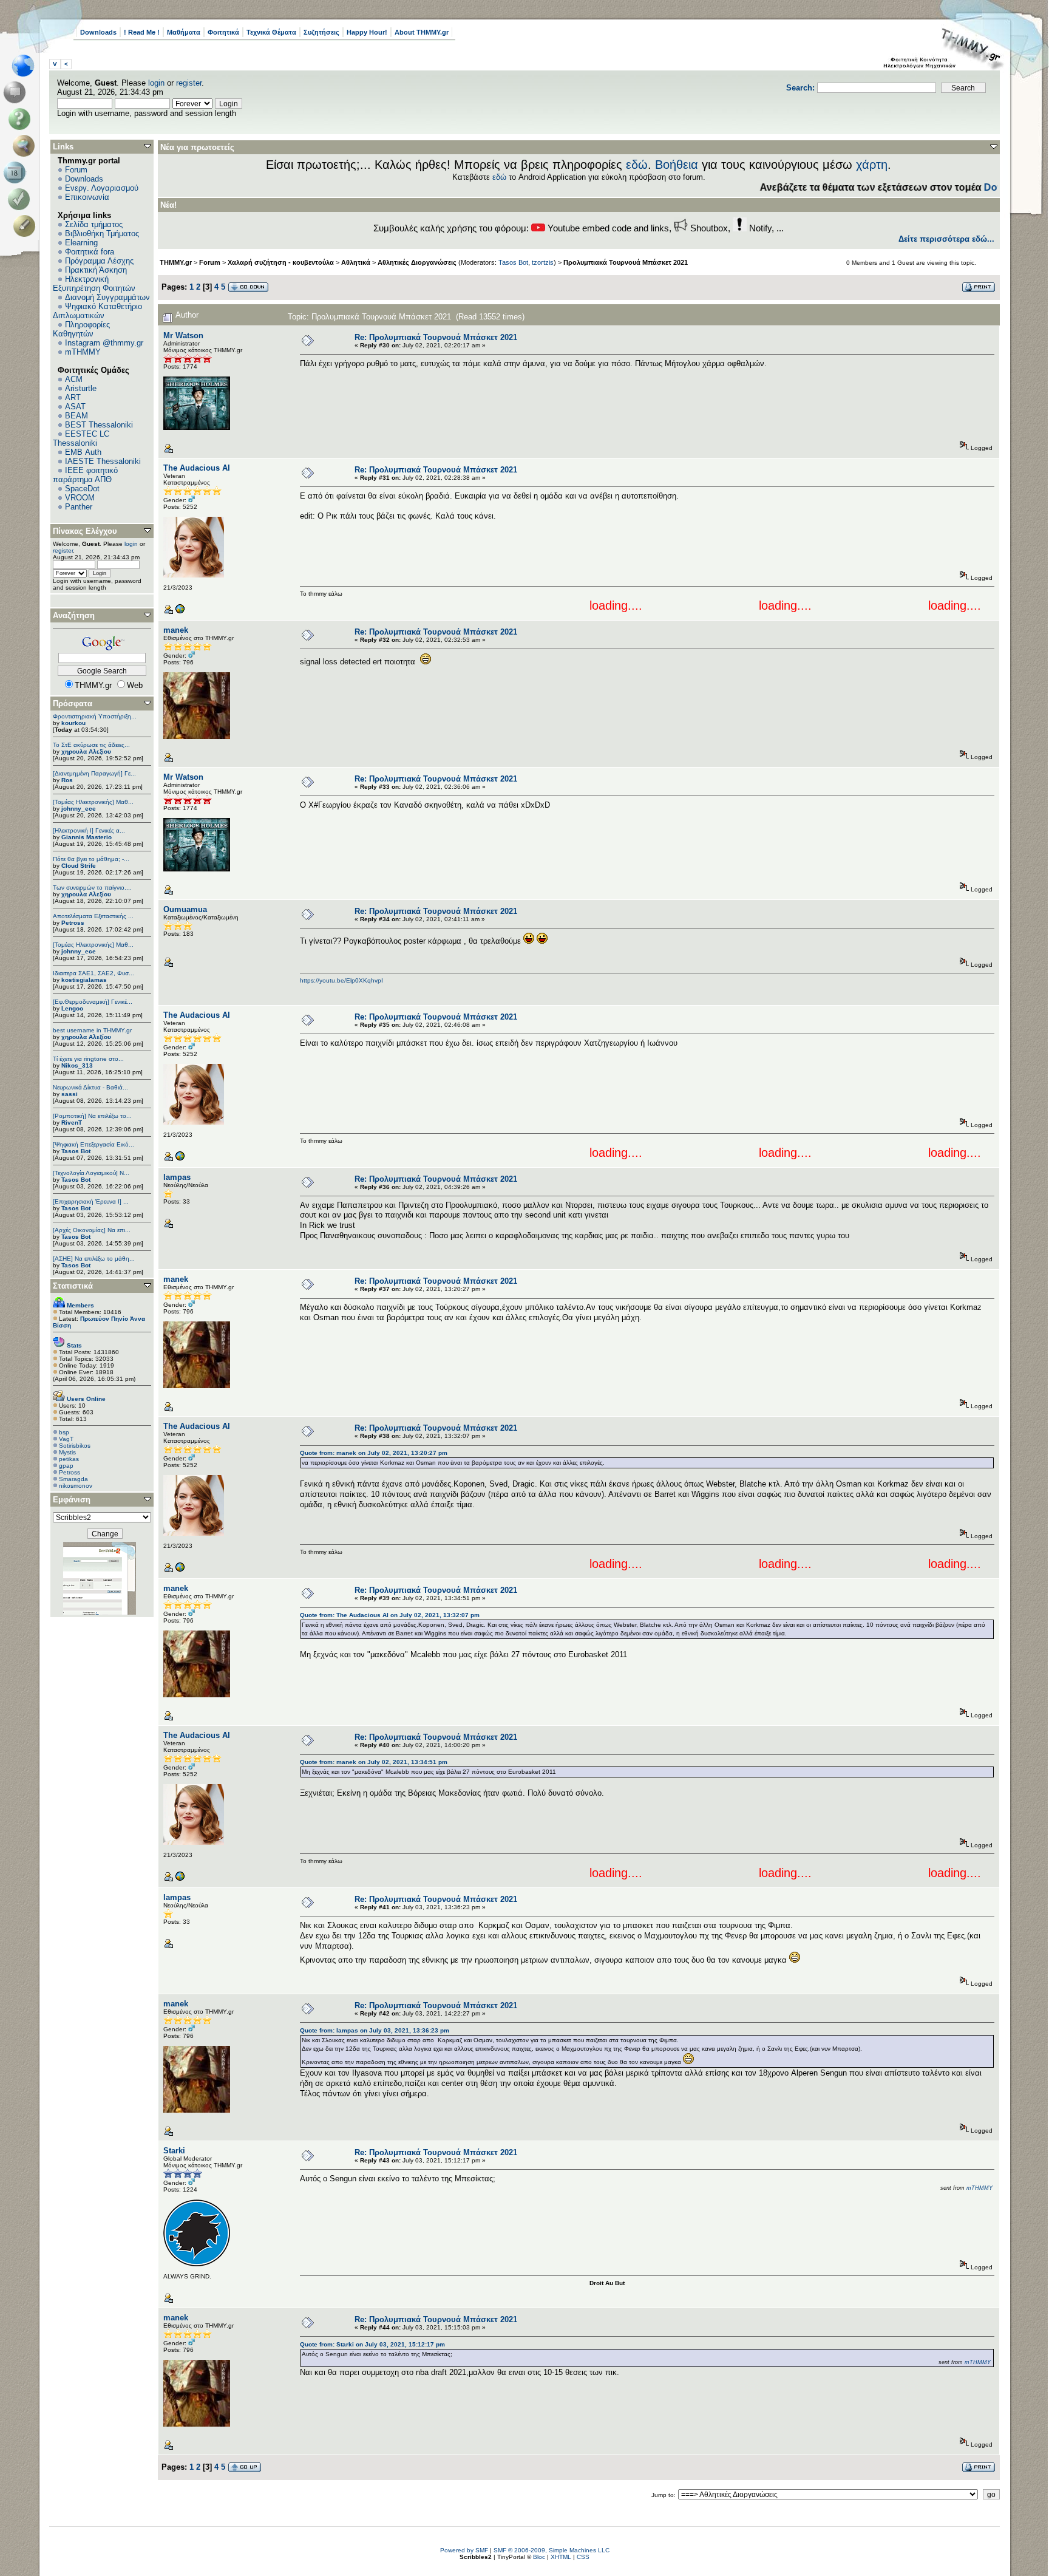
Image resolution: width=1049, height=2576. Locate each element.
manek (176, 630)
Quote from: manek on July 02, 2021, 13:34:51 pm (374, 1762)
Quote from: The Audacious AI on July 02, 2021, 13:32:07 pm (390, 1615)
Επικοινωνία (87, 197)
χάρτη (872, 165)
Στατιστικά (73, 1286)
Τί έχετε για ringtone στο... (88, 1059)
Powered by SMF (464, 2550)
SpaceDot (82, 489)
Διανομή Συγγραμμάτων (107, 297)
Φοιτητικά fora (90, 252)
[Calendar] (17, 172)
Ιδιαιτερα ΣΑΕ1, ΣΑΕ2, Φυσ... (93, 973)
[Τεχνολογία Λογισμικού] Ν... (91, 1173)
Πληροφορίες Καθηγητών (81, 329)
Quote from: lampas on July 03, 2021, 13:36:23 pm (375, 2030)
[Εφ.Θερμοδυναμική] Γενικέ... (93, 1002)
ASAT (75, 407)
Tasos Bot (76, 1151)
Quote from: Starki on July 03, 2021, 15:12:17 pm (372, 2344)
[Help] (22, 119)
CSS (583, 2557)
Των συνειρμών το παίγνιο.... (92, 888)
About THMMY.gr (422, 32)
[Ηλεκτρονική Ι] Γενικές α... (89, 830)
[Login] (22, 199)
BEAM (76, 416)
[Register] (26, 226)
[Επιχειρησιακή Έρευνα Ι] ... (91, 1201)
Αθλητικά (356, 262)
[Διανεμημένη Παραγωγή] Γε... (94, 773)
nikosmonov (76, 1486)
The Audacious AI (197, 468)
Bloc (539, 2557)
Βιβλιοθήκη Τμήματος (102, 233)
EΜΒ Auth (83, 452)
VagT (66, 1439)
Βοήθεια (677, 165)
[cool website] (180, 612)
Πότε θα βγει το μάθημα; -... (91, 859)
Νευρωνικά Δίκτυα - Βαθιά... (90, 1087)
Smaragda (73, 1479)
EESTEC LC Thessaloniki (81, 438)
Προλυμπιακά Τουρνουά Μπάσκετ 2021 (626, 262)
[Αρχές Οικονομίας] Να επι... (92, 1230)
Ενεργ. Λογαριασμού (102, 188)
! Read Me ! (142, 32)
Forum (76, 170)
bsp (64, 1432)
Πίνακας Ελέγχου (85, 531)
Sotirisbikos (75, 1446)
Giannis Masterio (87, 837)
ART (73, 397)
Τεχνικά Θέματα (271, 32)
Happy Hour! (367, 32)
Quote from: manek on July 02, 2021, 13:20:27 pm (374, 1453)
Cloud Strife (79, 866)
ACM (74, 379)
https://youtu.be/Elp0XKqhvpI (341, 980)
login (156, 83)
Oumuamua (185, 909)
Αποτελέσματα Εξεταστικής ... (93, 916)
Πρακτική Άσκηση (96, 270)
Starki (174, 2151)
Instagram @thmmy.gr (104, 343)
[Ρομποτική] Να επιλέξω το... (92, 1116)
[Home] (26, 66)
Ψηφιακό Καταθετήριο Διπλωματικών (97, 311)
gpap (66, 1466)
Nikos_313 (77, 1065)
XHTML (561, 2557)
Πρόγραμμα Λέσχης (99, 261)
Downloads (98, 32)
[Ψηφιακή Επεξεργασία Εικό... (93, 1144)
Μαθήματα (184, 32)
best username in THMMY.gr (92, 1030)
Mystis (67, 1452)
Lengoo (72, 1008)
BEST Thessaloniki (99, 425)
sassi (70, 1094)
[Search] (26, 146)
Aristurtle (81, 388)
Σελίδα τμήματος (94, 224)
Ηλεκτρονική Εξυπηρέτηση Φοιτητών (94, 284)
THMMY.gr (176, 262)
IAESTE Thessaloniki (103, 461)
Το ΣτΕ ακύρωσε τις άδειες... (91, 745)
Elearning (81, 243)
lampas (177, 1177)
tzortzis (543, 262)
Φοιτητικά (223, 32)
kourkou (73, 723)
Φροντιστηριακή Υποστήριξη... (95, 716)
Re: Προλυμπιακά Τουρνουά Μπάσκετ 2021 (436, 337)
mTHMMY (83, 352)
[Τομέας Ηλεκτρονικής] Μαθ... (93, 802)
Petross (73, 923)
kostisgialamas (84, 980)
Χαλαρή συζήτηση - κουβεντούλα (281, 262)
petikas (69, 1459)
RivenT (72, 1123)
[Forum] (17, 92)
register (189, 83)
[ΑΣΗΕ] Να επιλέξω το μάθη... (94, 1259)
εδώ (637, 165)
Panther (79, 507)
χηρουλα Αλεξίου (86, 751)
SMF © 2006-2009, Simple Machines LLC (552, 2550)
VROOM (80, 498)
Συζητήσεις (321, 32)
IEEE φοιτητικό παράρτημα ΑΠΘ (85, 475)
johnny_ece (79, 809)
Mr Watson (183, 336)
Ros (67, 780)
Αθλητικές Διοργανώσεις (417, 262)
